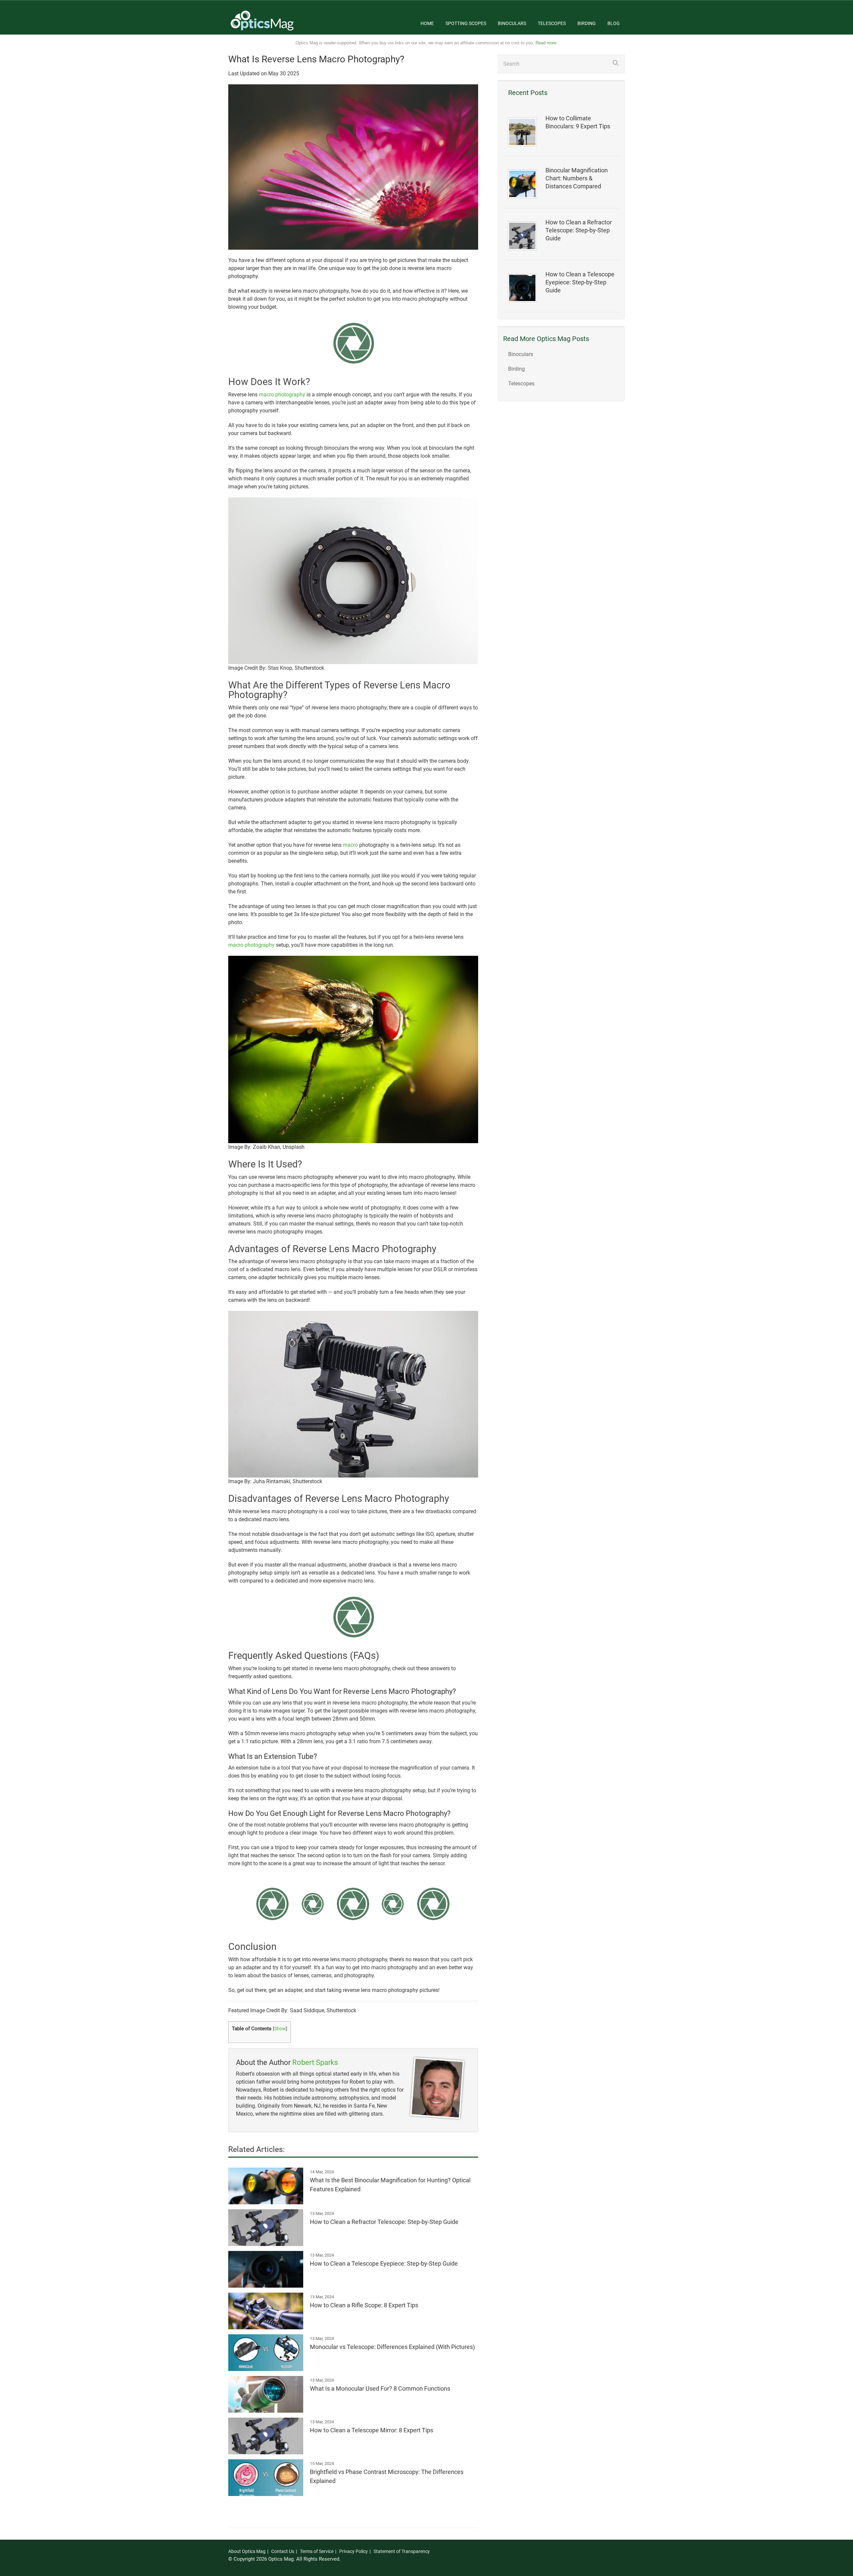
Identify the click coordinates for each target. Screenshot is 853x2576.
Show (280, 2029)
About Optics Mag (247, 2551)
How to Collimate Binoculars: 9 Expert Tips (578, 122)
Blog (614, 23)
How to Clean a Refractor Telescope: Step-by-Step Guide (579, 230)
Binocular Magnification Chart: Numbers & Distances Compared (577, 178)
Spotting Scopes (466, 23)
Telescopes (552, 23)
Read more (546, 43)
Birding (587, 23)
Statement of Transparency (402, 2551)
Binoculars (512, 23)
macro (350, 845)
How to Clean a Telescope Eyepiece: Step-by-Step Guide (580, 282)
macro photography (282, 395)
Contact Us (283, 2551)
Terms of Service (317, 2551)
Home (427, 23)
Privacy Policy (354, 2551)
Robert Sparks (315, 2062)
